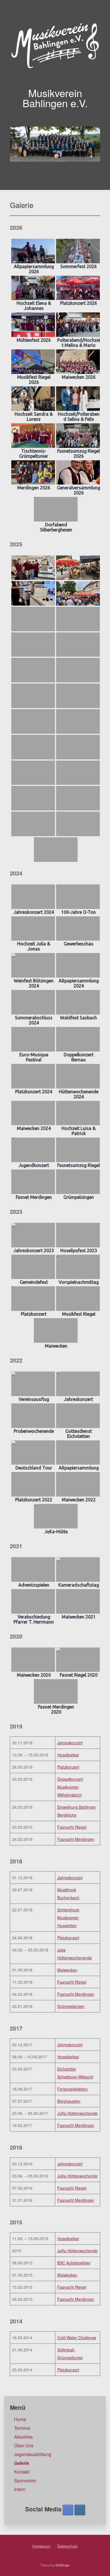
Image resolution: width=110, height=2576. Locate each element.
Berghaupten (69, 2101)
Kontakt (22, 2472)
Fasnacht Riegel (72, 1827)
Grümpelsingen (71, 2006)
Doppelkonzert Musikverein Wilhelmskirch (70, 1787)
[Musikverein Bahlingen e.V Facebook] (68, 2510)
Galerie (22, 2463)
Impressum (41, 2546)
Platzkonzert (68, 1767)
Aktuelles (23, 2437)
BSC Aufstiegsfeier (74, 2263)
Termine (22, 2428)
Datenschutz (68, 2546)
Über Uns (24, 2445)
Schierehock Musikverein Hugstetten (68, 1918)
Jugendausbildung (33, 2454)
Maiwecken (67, 1970)
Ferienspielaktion (72, 2089)
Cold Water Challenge (77, 2338)
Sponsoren (25, 2480)
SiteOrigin (62, 2565)
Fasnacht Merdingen (76, 1839)
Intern (20, 2489)
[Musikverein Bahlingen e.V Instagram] (80, 2510)
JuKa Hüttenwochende (77, 2113)
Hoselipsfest (68, 1755)
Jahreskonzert (70, 1743)
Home (20, 2419)
